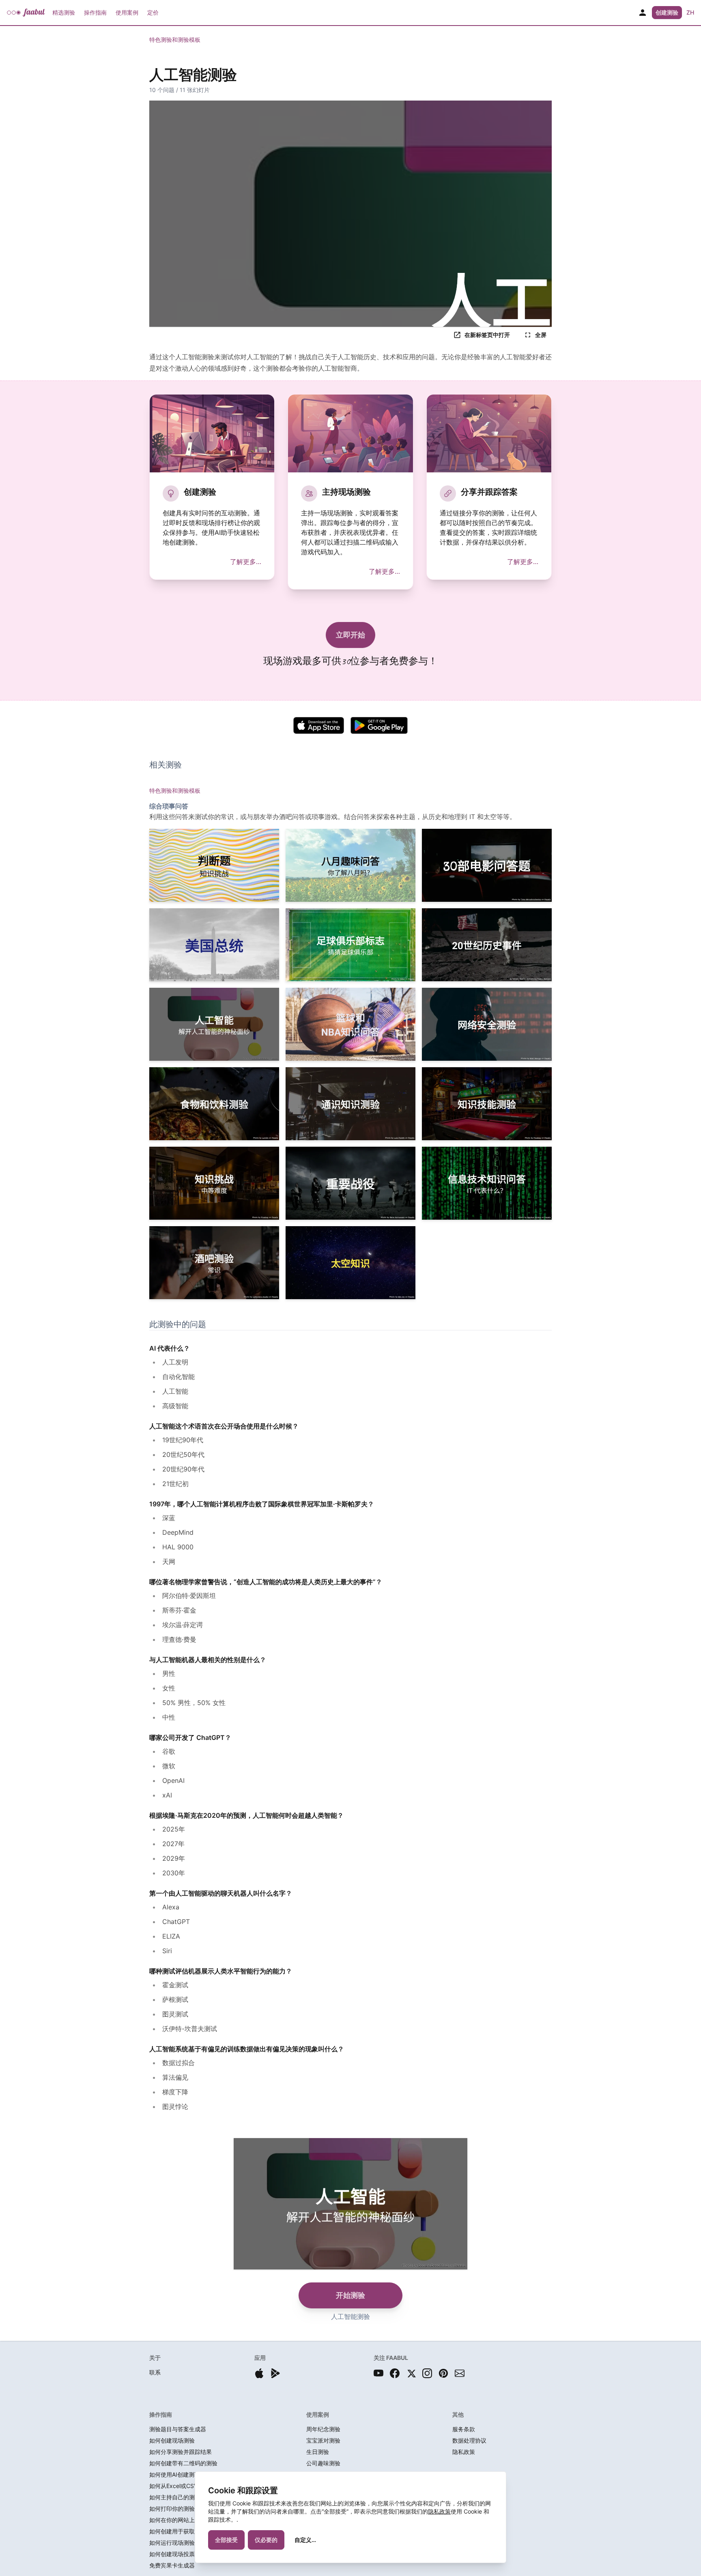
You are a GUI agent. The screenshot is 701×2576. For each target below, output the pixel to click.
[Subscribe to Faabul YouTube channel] (378, 2373)
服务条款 (464, 2429)
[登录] (643, 13)
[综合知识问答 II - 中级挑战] (487, 1104)
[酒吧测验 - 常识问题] (214, 1263)
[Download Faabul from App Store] (259, 2373)
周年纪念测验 (323, 2429)
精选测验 (64, 12)
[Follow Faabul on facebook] (395, 2373)
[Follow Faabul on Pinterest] (443, 2373)
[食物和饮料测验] (214, 1104)
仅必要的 (266, 2540)
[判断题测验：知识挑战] (214, 865)
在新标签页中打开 (487, 335)
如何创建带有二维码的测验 (183, 2463)
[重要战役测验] (350, 1183)
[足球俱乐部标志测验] (350, 945)
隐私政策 (439, 2511)
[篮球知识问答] (350, 1024)
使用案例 (127, 12)
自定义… (305, 2540)
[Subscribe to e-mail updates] (460, 2373)
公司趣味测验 (323, 2463)
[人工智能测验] (214, 1024)
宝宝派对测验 (323, 2440)
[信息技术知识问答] (487, 1183)
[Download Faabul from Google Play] (275, 2373)
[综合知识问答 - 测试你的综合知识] (350, 1104)
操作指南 (95, 12)
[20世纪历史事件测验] (487, 945)
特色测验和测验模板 (175, 40)
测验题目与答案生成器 (178, 2429)
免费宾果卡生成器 (172, 2565)
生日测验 (318, 2452)
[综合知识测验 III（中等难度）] (214, 1183)
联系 (155, 2372)
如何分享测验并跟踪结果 (181, 2452)
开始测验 (350, 2295)
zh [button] (690, 12)
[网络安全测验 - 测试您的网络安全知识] (487, 1024)
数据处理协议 (469, 2440)
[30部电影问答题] (487, 865)
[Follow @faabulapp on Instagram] (427, 2373)
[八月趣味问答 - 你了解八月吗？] (350, 865)
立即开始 (350, 635)
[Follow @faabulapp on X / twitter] (411, 2373)
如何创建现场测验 (172, 2440)
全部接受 (226, 2540)
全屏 (541, 335)
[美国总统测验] (214, 945)
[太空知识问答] (350, 1263)
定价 (153, 12)
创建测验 (667, 12)
